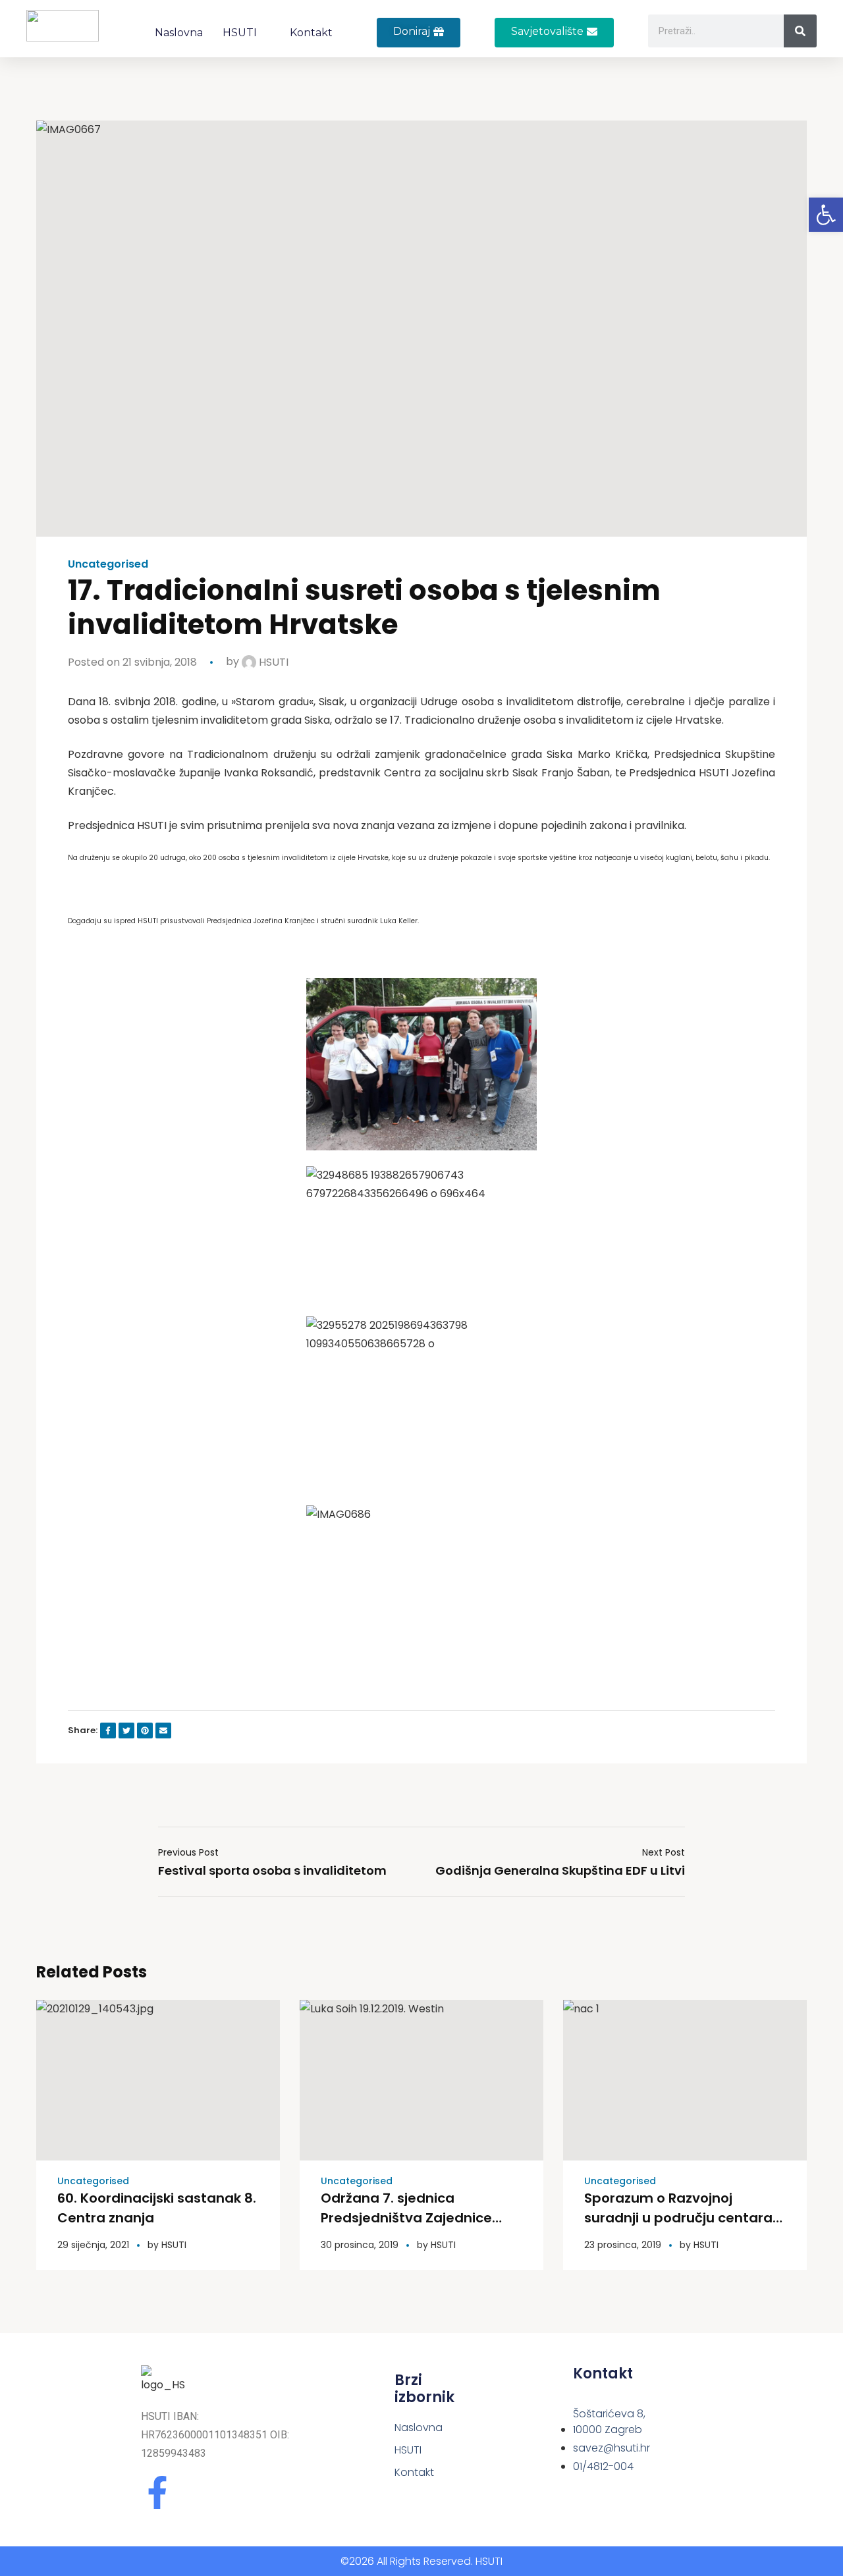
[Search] (800, 31)
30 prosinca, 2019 (360, 2245)
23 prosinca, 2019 (623, 2245)
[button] (554, 33)
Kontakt (311, 33)
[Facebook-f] (157, 2492)
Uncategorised (108, 564)
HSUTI (240, 33)
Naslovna (179, 33)
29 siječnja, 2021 (93, 2245)
